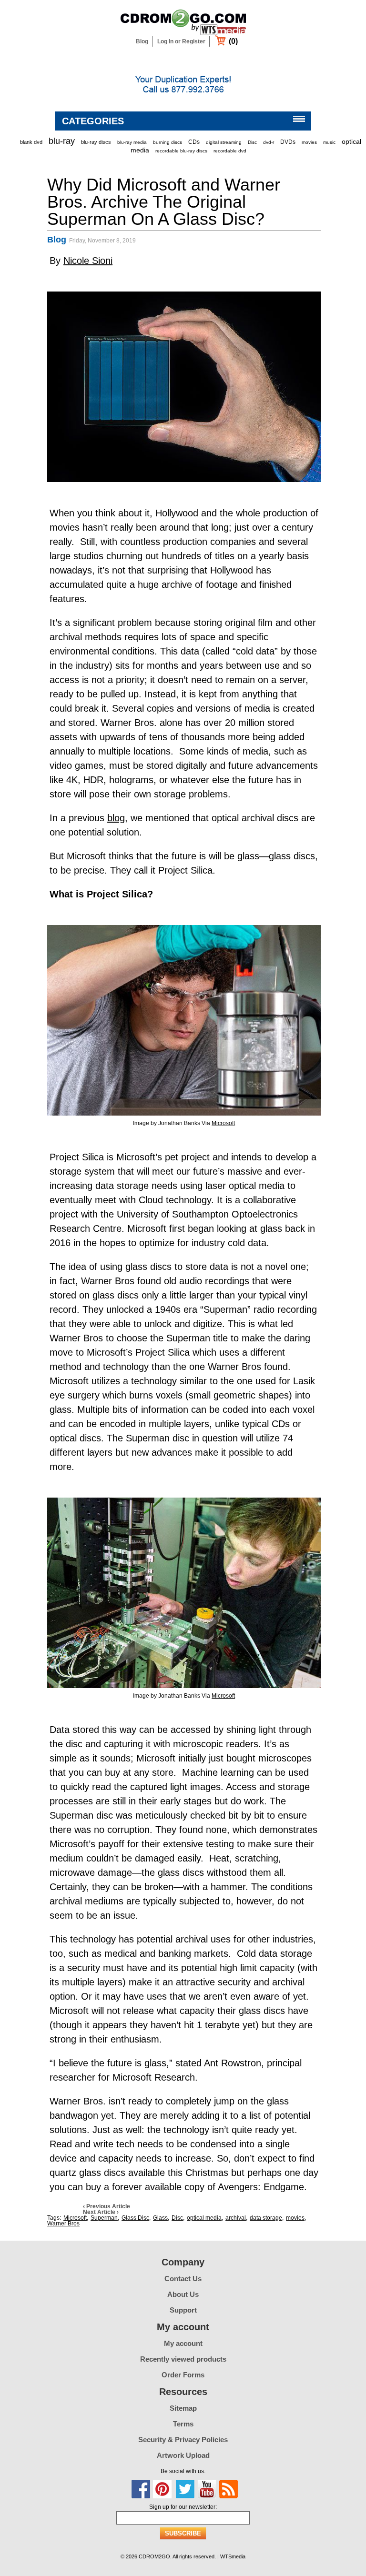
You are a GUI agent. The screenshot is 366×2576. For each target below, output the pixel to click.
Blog (142, 41)
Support (183, 2310)
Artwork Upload (183, 2455)
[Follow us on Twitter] (185, 2489)
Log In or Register (181, 41)
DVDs (288, 142)
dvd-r (269, 142)
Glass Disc (135, 2218)
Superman (104, 2218)
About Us (183, 2294)
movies (309, 142)
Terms (183, 2424)
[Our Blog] (229, 2489)
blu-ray (62, 141)
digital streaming (224, 142)
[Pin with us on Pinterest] (163, 2489)
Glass (160, 2218)
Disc (252, 142)
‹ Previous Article (107, 2206)
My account (183, 2343)
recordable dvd (230, 151)
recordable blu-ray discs (181, 151)
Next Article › (101, 2212)
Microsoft (223, 1123)
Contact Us (183, 2279)
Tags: (54, 2218)
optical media (204, 2218)
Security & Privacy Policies (183, 2440)
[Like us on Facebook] (141, 2489)
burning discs (168, 142)
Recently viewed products (183, 2359)
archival (236, 2218)
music (329, 142)
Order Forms (183, 2375)
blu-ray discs (96, 142)
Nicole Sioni (88, 261)
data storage (266, 2218)
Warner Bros (63, 2224)
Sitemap (183, 2408)
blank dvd (31, 142)
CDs (194, 142)
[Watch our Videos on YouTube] (207, 2489)
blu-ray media (132, 142)
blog (116, 818)
